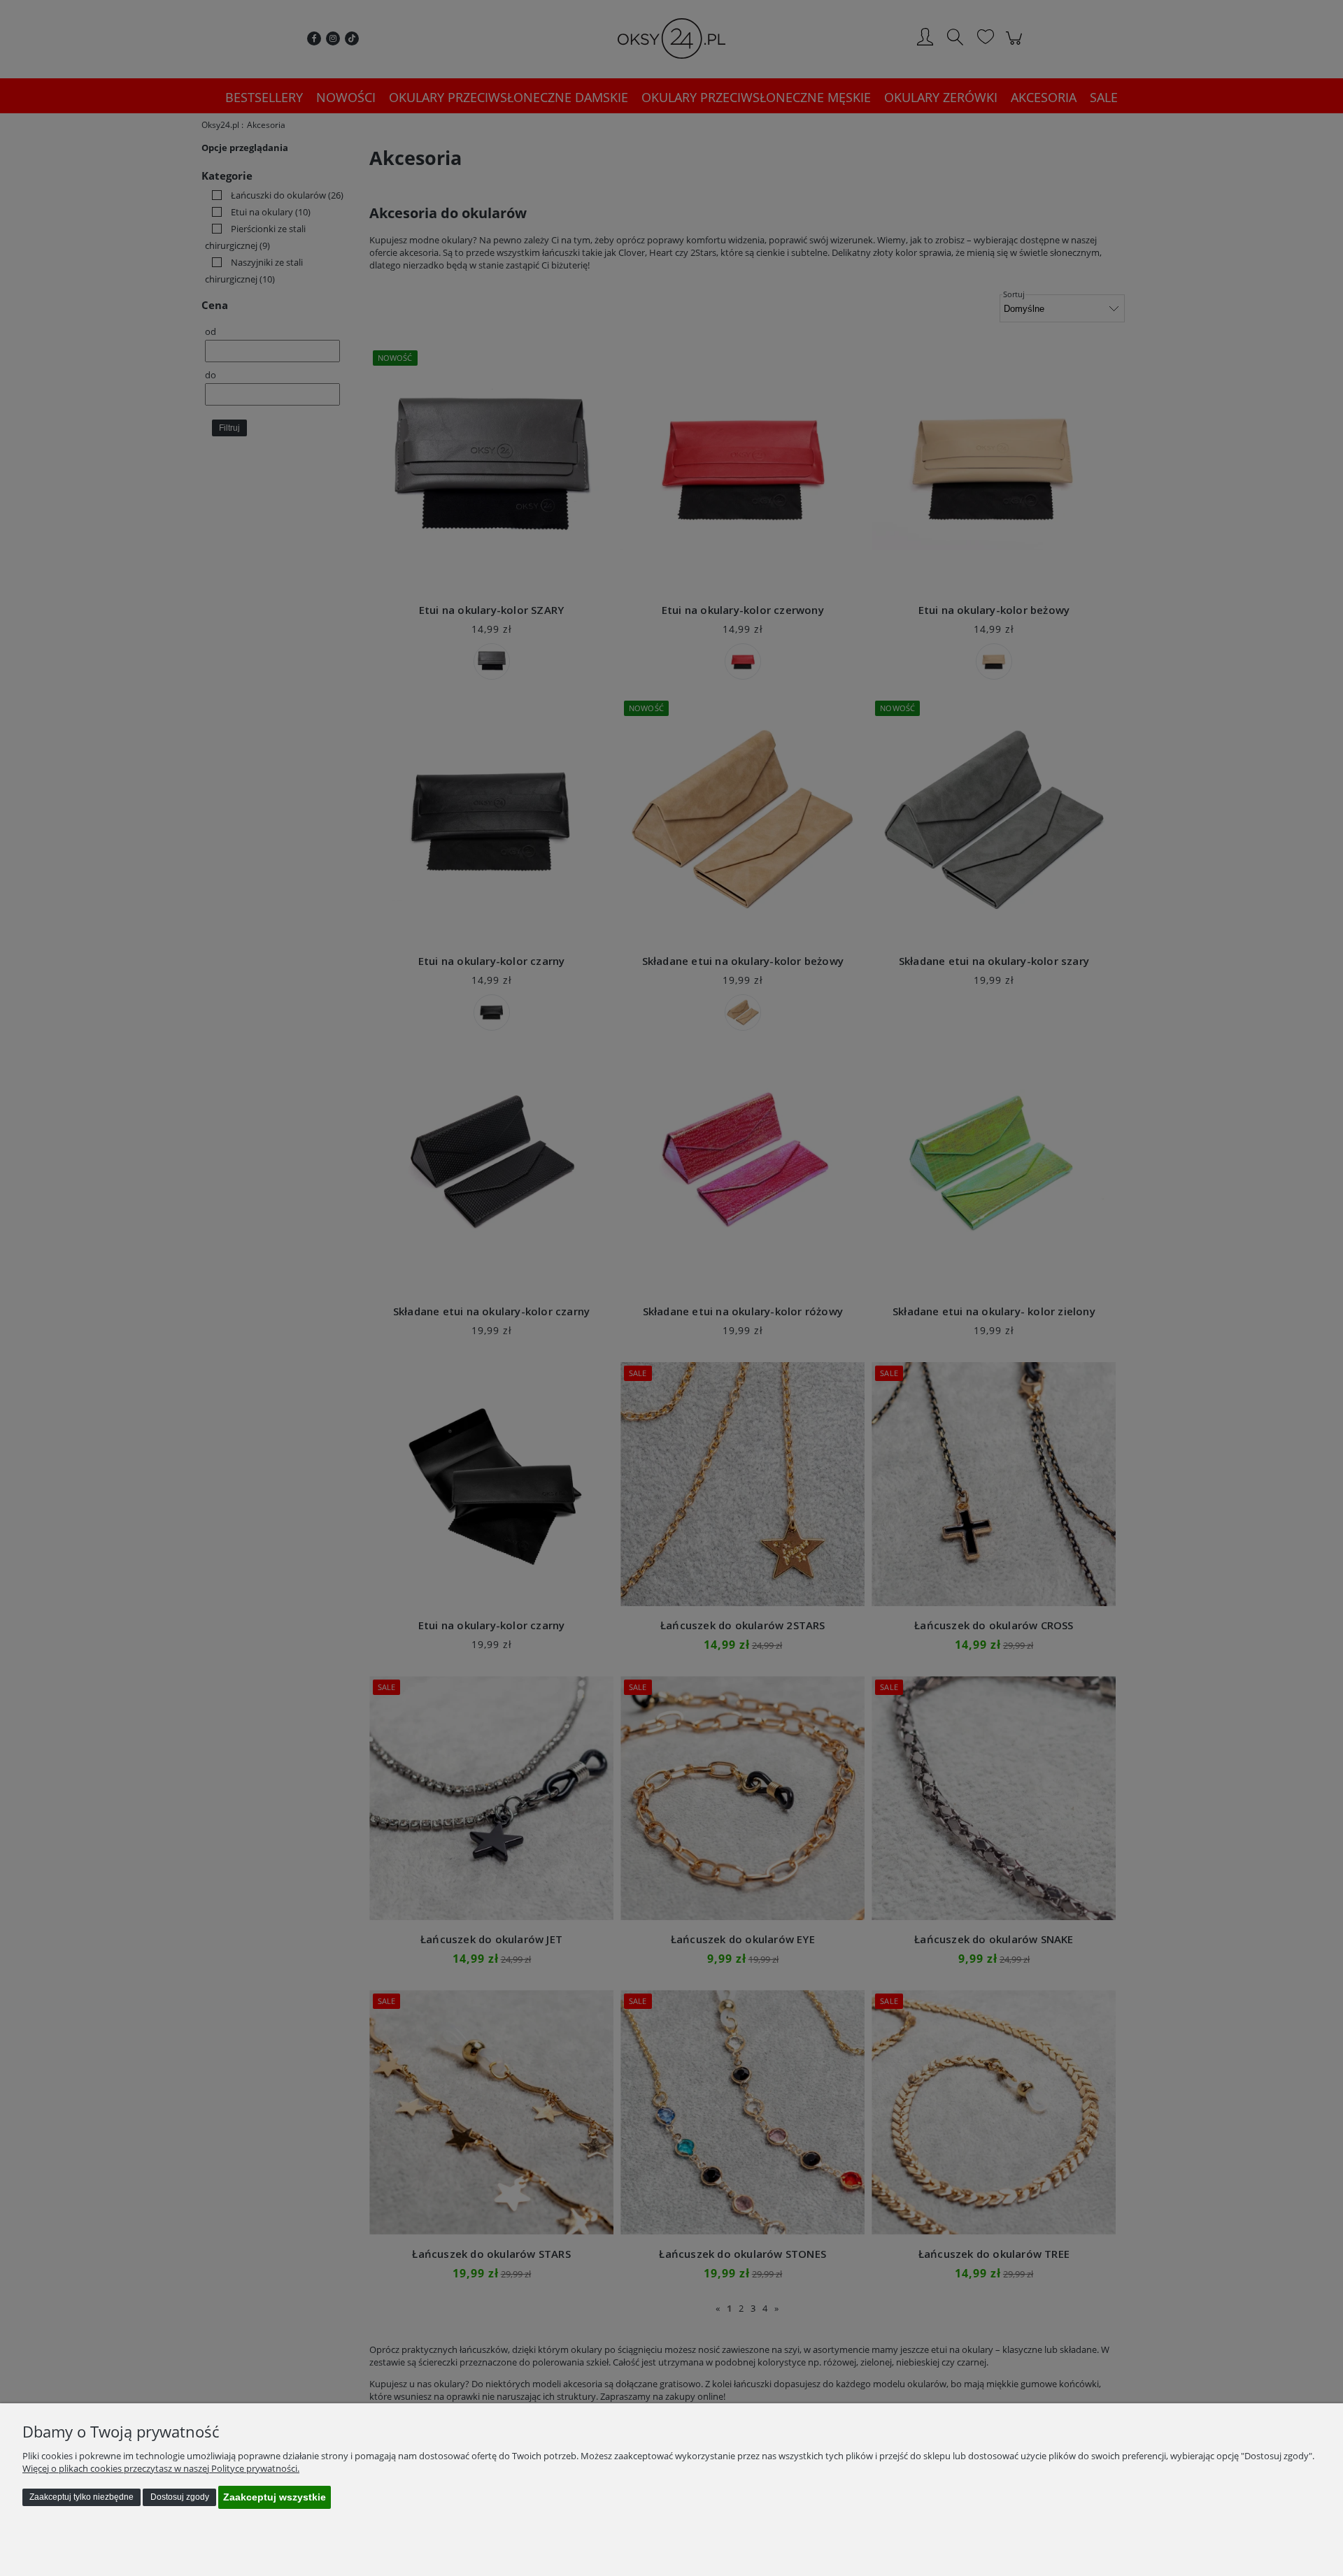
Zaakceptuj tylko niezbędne (81, 2497)
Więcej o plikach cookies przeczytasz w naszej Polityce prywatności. (161, 2468)
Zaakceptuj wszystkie (275, 2497)
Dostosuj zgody (180, 2497)
